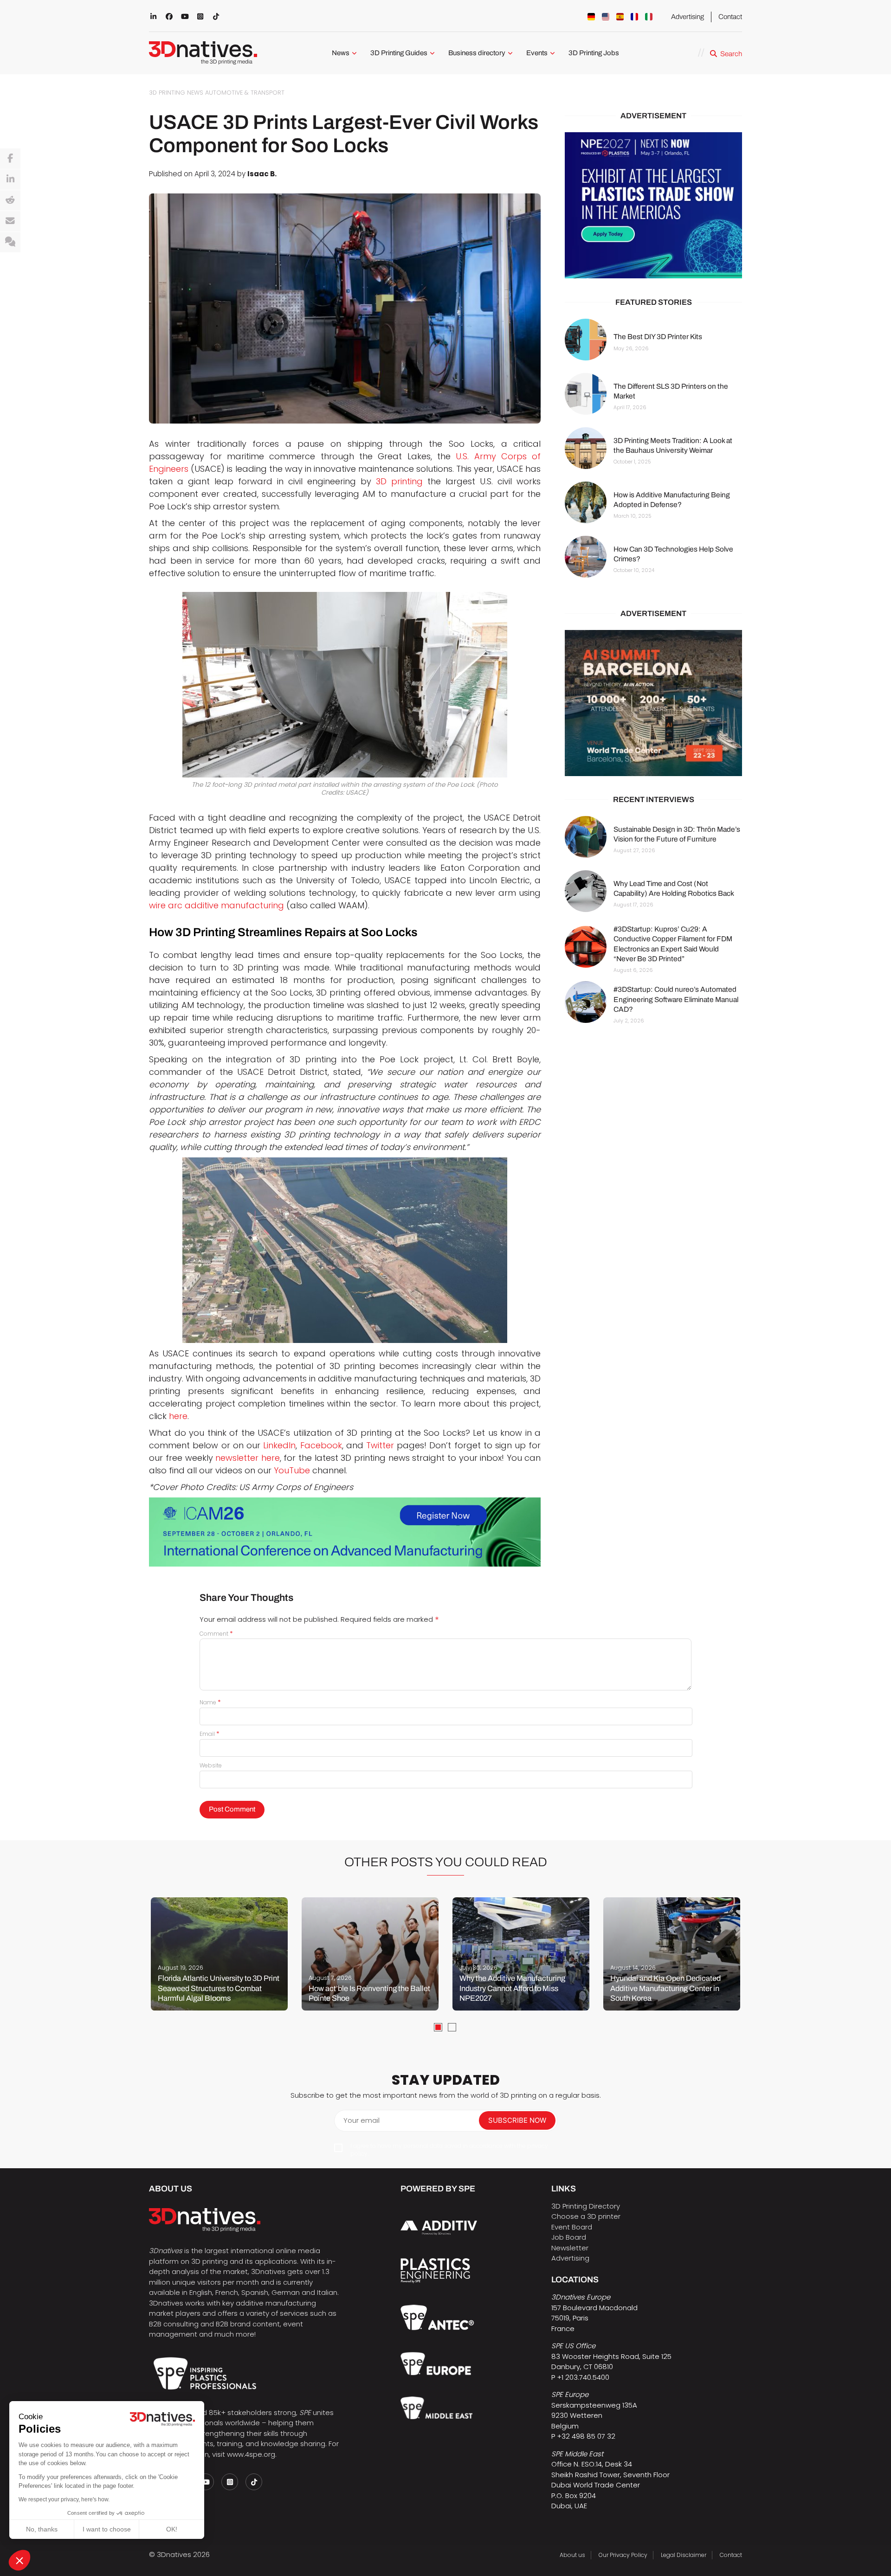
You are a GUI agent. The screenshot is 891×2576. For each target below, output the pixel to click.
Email (210, 1734)
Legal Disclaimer (684, 2555)
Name (210, 1702)
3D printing (399, 481)
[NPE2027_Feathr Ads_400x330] (653, 205)
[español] (620, 17)
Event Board (572, 2227)
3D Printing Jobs (594, 53)
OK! (172, 2529)
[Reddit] (10, 200)
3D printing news (176, 93)
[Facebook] (10, 159)
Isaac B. (262, 174)
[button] (19, 2560)
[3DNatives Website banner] (653, 703)
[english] (606, 17)
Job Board (569, 2237)
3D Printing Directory (586, 2206)
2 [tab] (452, 2027)
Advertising (688, 17)
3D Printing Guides (399, 53)
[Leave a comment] (10, 242)
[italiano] (649, 17)
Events (537, 53)
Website (211, 1765)
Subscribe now (517, 2120)
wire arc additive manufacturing (216, 905)
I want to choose (107, 2529)
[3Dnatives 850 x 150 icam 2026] (345, 1532)
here (178, 1416)
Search (731, 54)
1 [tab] (438, 2027)
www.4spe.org (251, 2454)
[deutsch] (591, 17)
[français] (634, 17)
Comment (216, 1634)
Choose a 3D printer (586, 2216)
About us (572, 2555)
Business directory (477, 53)
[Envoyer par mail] (10, 221)
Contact (730, 17)
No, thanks (42, 2529)
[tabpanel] (219, 1954)
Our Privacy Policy (623, 2555)
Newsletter (570, 2248)
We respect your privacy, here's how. (64, 2499)
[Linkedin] (10, 180)
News (341, 53)
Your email (362, 2120)
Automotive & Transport (245, 93)
